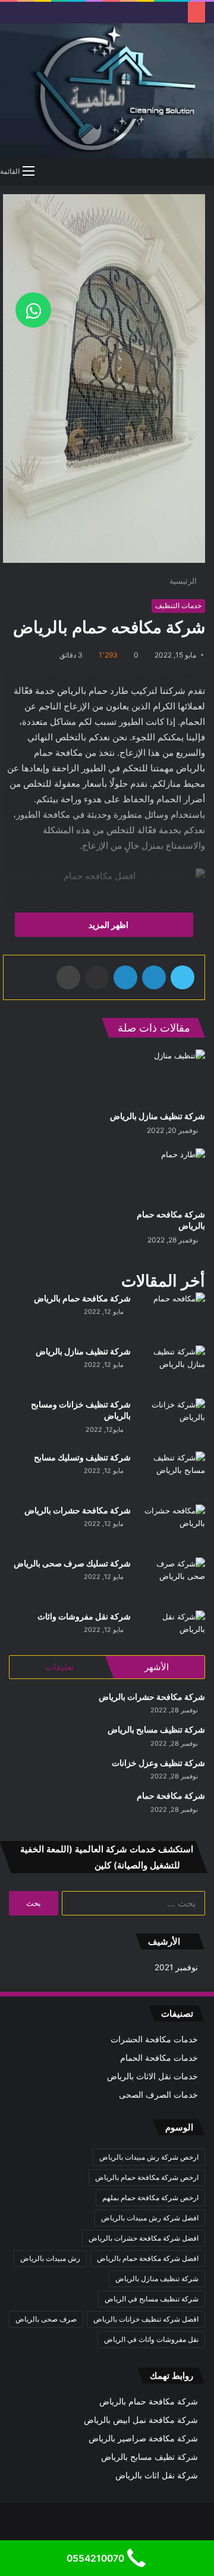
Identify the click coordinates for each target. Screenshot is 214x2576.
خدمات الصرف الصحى (158, 2095)
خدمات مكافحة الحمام (159, 2058)
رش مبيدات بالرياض (50, 2258)
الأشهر (157, 1667)
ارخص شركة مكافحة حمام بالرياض (147, 2177)
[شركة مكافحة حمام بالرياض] (172, 1315)
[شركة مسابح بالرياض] (172, 1474)
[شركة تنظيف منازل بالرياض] (172, 1368)
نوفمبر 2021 (176, 1967)
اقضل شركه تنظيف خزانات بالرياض (146, 2319)
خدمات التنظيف (178, 605)
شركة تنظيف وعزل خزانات (158, 1763)
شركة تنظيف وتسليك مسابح (82, 1457)
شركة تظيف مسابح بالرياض (150, 2457)
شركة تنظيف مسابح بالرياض (156, 1729)
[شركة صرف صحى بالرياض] (172, 1580)
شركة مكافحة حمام (171, 1795)
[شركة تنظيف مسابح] (157, 1175)
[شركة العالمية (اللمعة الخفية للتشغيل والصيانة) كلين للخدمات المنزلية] (107, 91)
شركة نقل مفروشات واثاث (84, 1616)
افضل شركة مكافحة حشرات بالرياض (144, 2238)
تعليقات (59, 1667)
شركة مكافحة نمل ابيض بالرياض (141, 2420)
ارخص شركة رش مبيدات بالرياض (149, 2157)
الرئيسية (184, 581)
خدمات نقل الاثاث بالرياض (152, 2076)
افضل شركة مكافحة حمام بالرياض (148, 2258)
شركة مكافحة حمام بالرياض (82, 1298)
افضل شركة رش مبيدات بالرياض (150, 2218)
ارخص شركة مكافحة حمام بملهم (150, 2197)
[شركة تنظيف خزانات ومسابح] (172, 1421)
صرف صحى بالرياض (46, 2319)
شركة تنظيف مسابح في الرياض (152, 2299)
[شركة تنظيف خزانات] (157, 1077)
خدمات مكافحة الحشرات (154, 2039)
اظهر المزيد (108, 925)
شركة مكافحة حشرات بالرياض (78, 1510)
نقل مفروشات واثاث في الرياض (151, 2339)
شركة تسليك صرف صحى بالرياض (72, 1563)
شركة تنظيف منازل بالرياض (158, 1116)
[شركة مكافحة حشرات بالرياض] (172, 1527)
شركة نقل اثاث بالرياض (157, 2475)
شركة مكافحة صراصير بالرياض (143, 2438)
